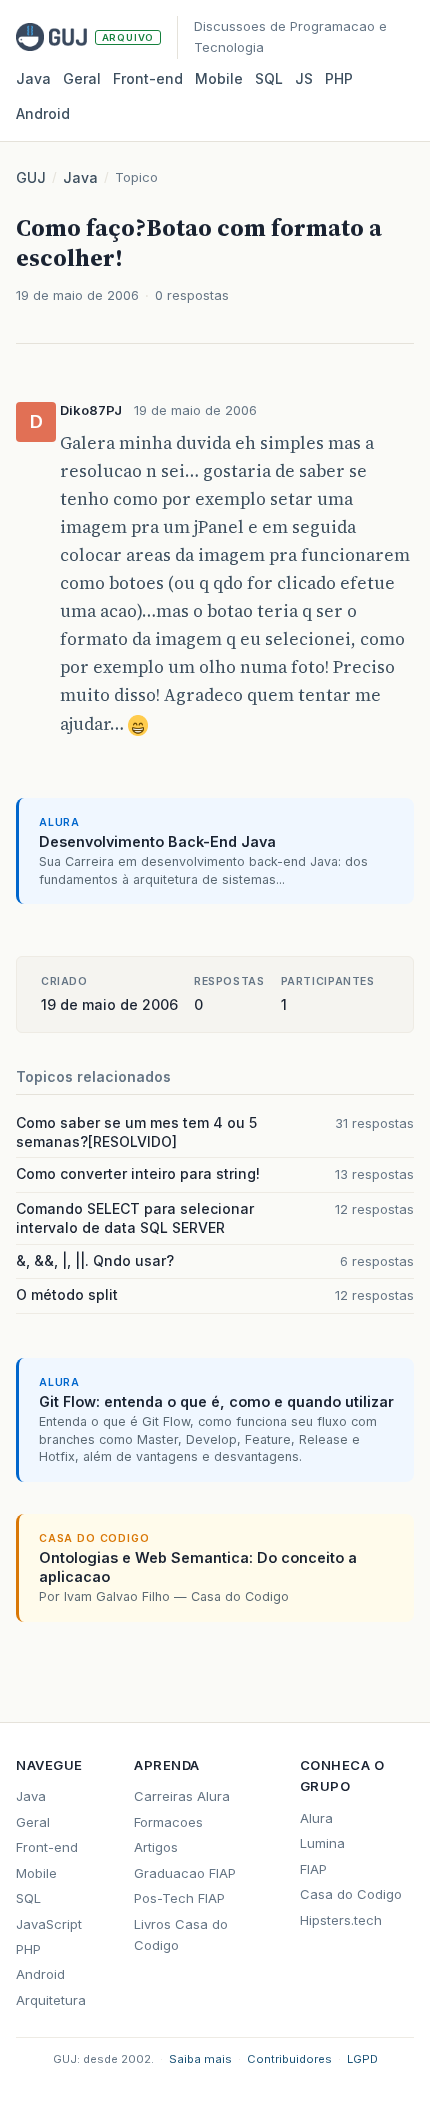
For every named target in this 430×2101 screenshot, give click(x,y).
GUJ (31, 177)
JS (304, 78)
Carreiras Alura (182, 1796)
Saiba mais (200, 2059)
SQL (269, 78)
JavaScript (49, 1924)
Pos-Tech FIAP (179, 1898)
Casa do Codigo (351, 1894)
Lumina (322, 1843)
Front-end (47, 1847)
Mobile (219, 78)
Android (43, 113)
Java (33, 78)
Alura (316, 1818)
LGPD (362, 2059)
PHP (339, 78)
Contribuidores (289, 2059)
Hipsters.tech (341, 1920)
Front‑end (148, 78)
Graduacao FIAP (185, 1873)
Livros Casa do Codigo (181, 1934)
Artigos (156, 1847)
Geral (82, 78)
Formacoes (168, 1822)
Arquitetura (51, 2000)
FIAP (313, 1869)
